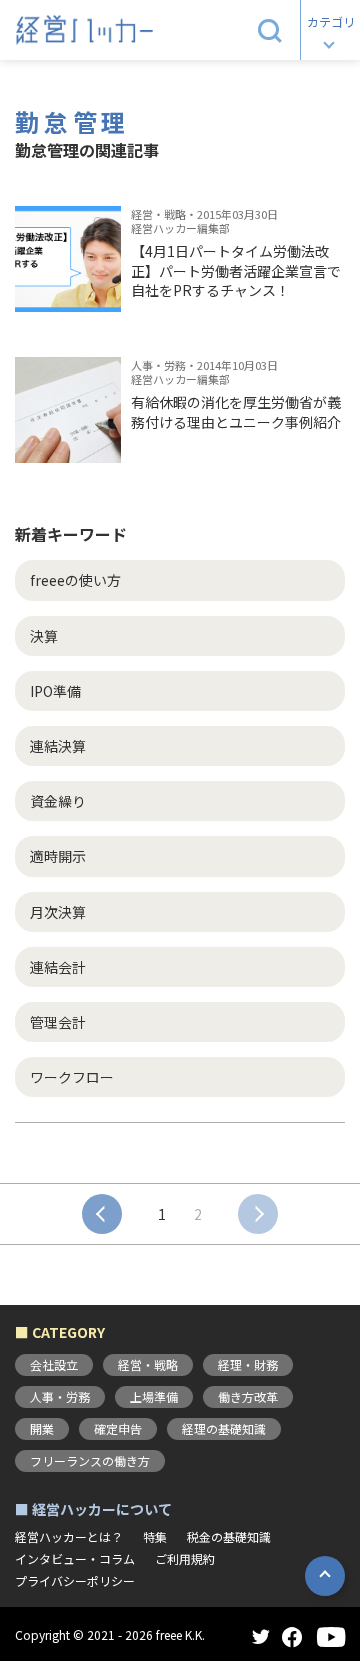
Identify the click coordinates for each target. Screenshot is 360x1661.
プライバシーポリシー (75, 1581)
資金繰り (58, 801)
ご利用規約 (185, 1559)
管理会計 (58, 1022)
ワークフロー (72, 1077)
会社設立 (54, 1364)
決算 (44, 636)
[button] (270, 30)
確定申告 (118, 1428)
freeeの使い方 (75, 580)
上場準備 (154, 1396)
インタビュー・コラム (75, 1559)
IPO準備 (55, 691)
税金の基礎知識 (229, 1537)
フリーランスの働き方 (90, 1460)
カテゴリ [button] (331, 21)
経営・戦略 (148, 1364)
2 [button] (198, 1214)
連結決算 (58, 746)
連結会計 (58, 967)
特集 (155, 1537)
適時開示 (58, 856)
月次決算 (58, 912)
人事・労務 (60, 1396)
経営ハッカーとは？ (69, 1537)
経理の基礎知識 (224, 1428)
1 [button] (162, 1214)
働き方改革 (248, 1396)
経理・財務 (248, 1364)
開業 (42, 1428)
